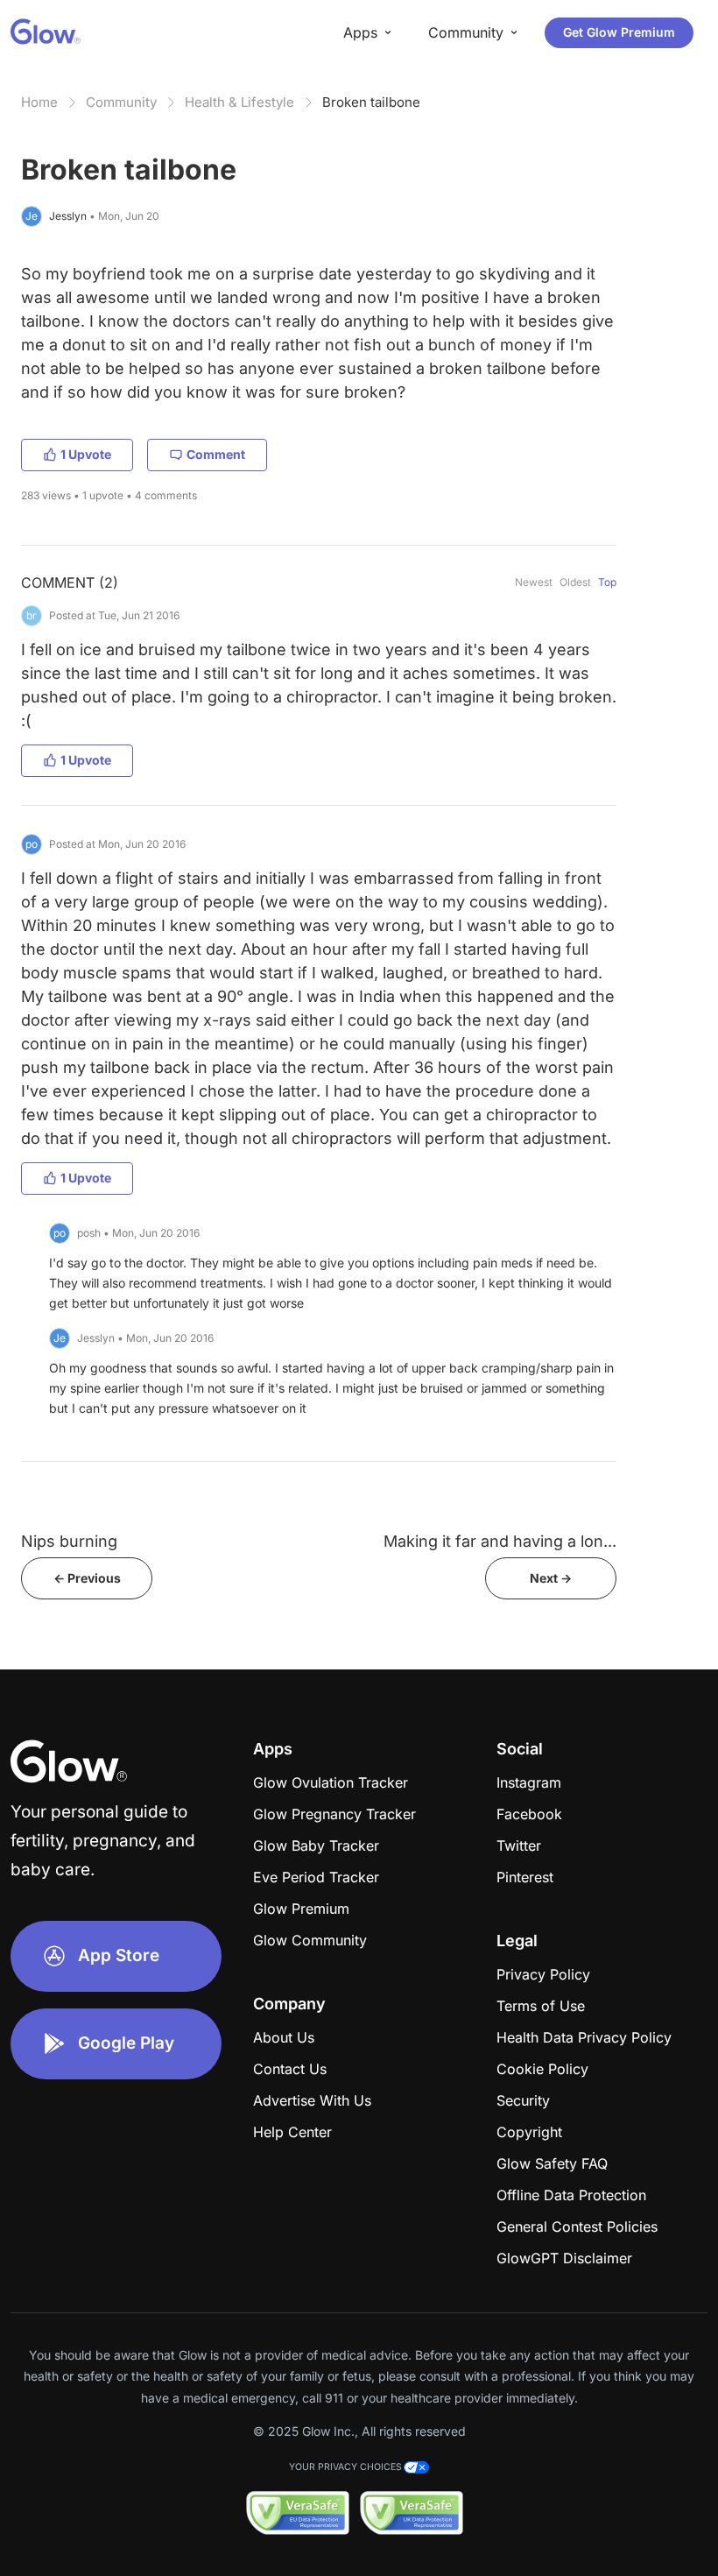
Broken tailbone (371, 102)
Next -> (551, 1578)
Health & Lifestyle (239, 102)
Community (121, 102)
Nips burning (69, 1541)
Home (39, 102)
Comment (216, 454)
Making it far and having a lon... (500, 1541)
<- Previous (87, 1578)
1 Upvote (86, 454)
